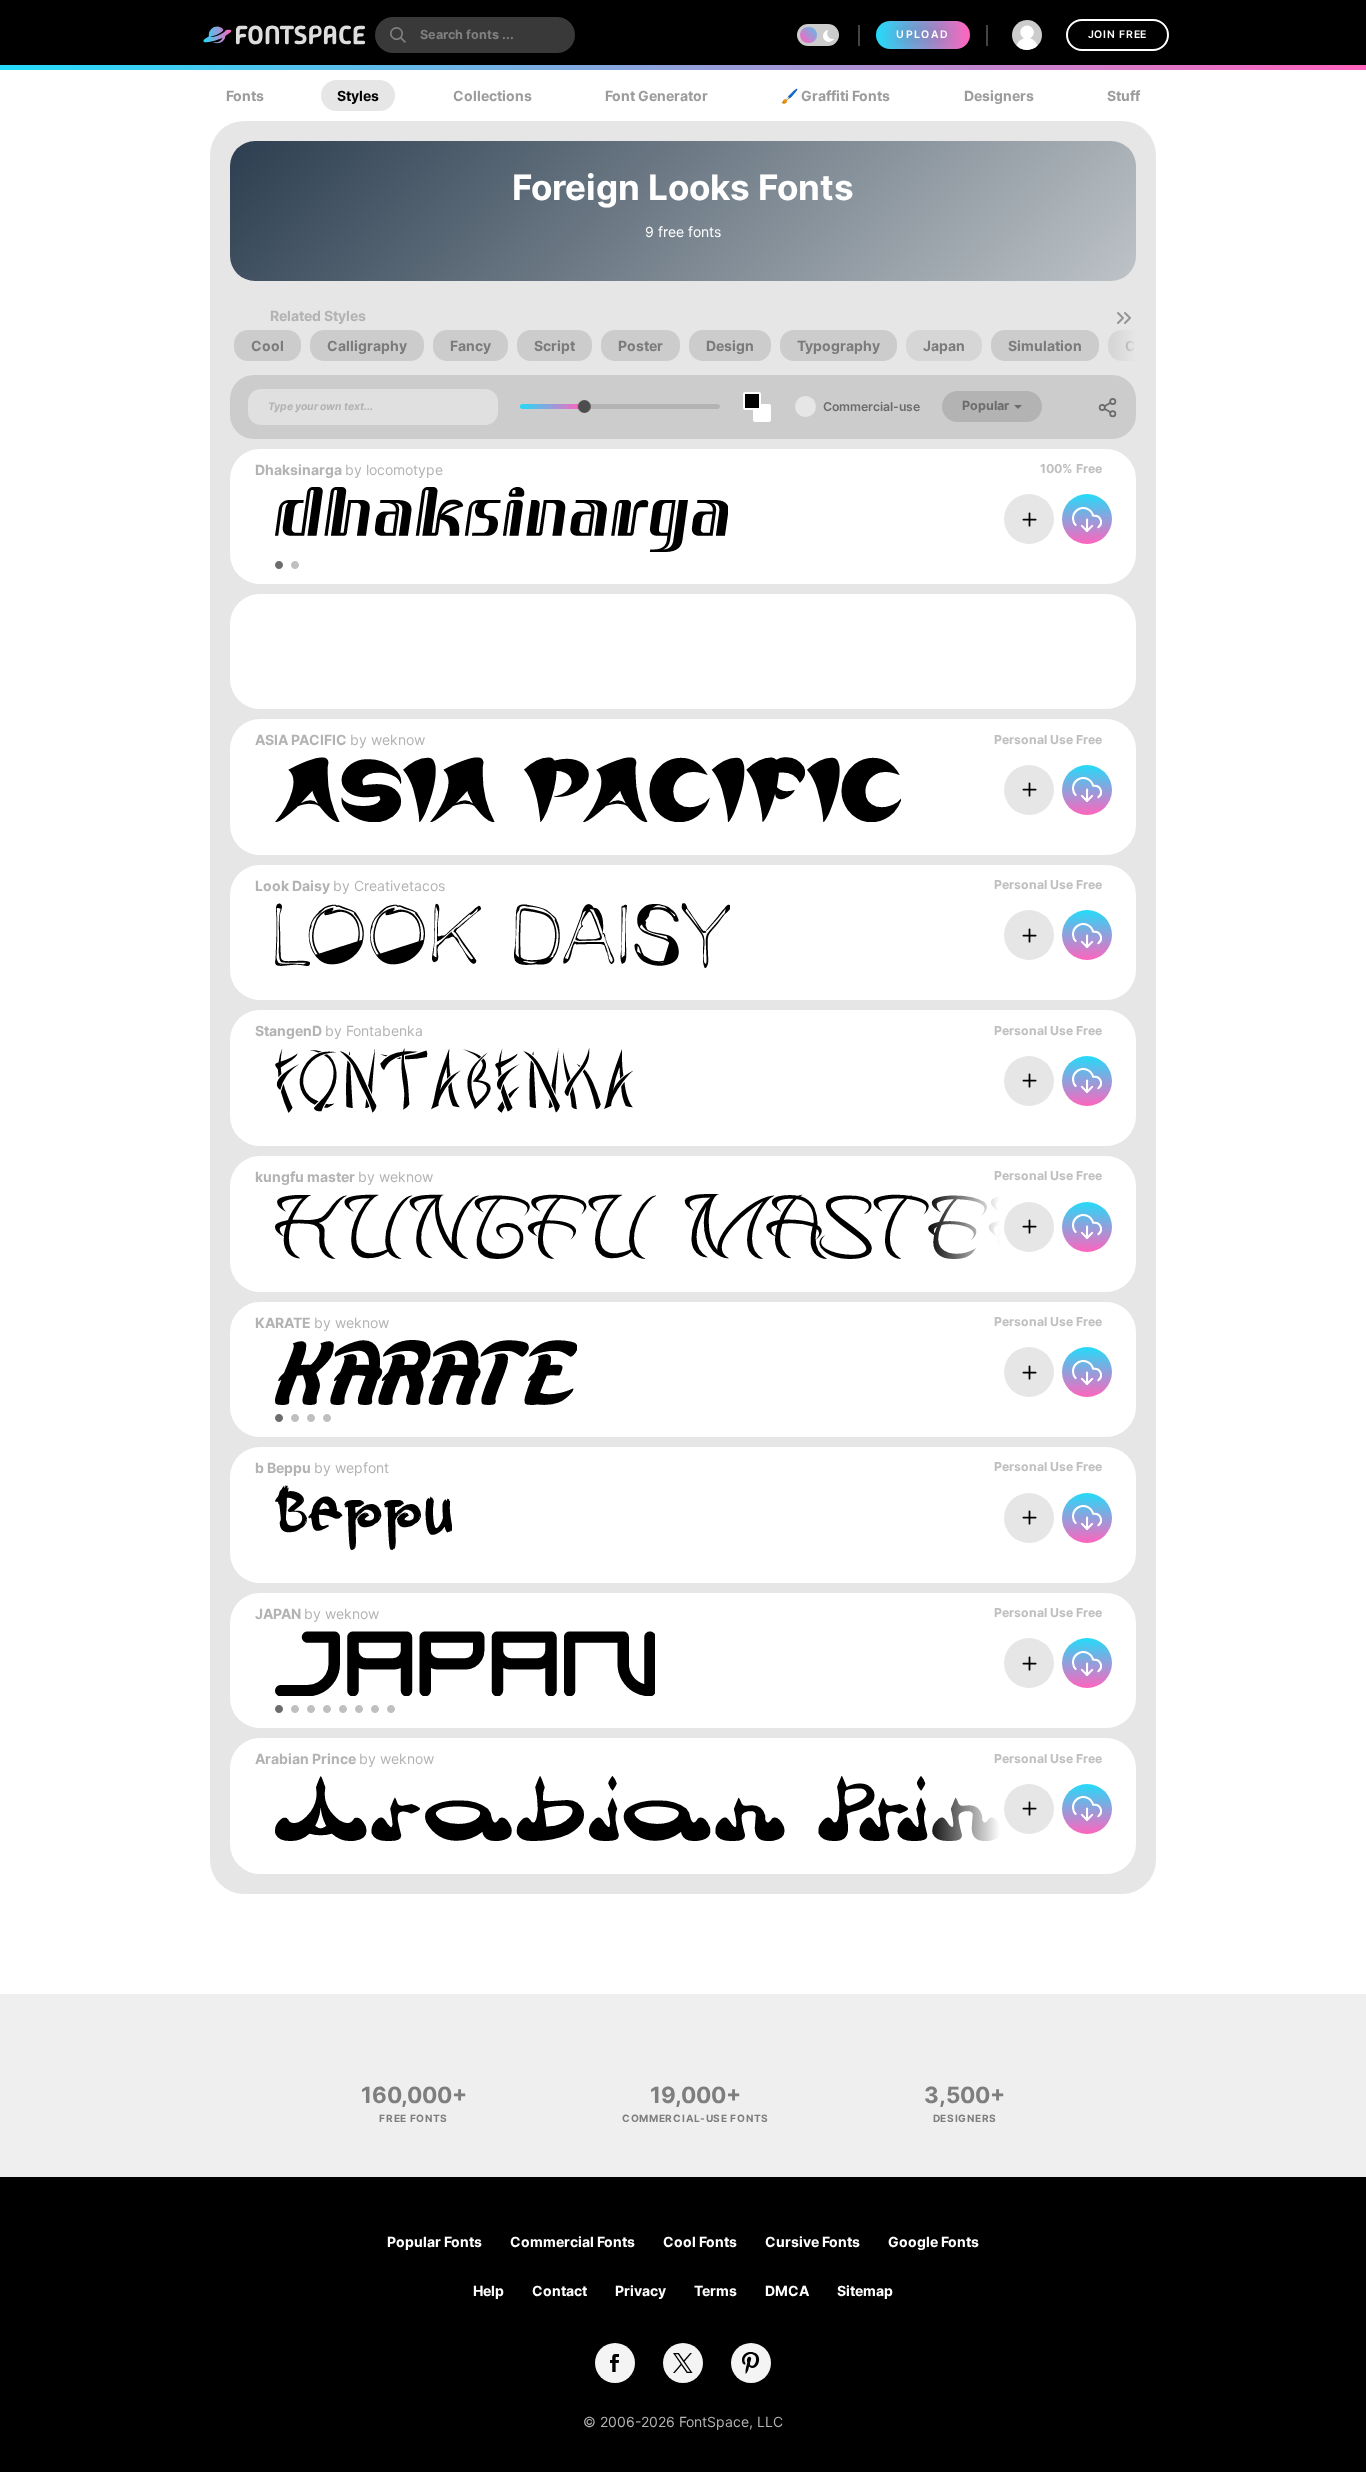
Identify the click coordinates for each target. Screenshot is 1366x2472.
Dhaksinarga (298, 469)
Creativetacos (399, 885)
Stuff (1123, 95)
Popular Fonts (434, 2241)
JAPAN (278, 1613)
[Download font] (1087, 519)
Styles (358, 95)
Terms (715, 2290)
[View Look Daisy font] (502, 935)
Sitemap (865, 2290)
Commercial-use (871, 406)
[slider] (584, 406)
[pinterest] (751, 2363)
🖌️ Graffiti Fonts (835, 95)
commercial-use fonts (695, 2118)
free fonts (413, 2118)
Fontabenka (384, 1030)
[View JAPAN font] (465, 1663)
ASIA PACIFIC (301, 739)
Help (488, 2290)
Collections (492, 95)
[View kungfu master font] (662, 1226)
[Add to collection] (1029, 519)
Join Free (1117, 34)
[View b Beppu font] (363, 1517)
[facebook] (615, 2363)
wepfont (362, 1467)
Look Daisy (292, 885)
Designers (999, 95)
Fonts (245, 95)
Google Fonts (933, 2241)
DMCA (787, 2290)
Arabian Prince (305, 1758)
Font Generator (656, 95)
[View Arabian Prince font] (710, 1808)
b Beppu (283, 1467)
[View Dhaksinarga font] (501, 519)
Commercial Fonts (572, 2241)
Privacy (640, 2290)
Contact (559, 2290)
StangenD (288, 1030)
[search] (475, 35)
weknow (398, 739)
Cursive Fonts (812, 2241)
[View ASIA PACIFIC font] (588, 789)
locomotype (404, 469)
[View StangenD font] (454, 1080)
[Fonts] (285, 35)
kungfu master (305, 1176)
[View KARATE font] (426, 1372)
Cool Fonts (700, 2241)
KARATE (283, 1322)
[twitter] (683, 2363)
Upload (922, 34)
